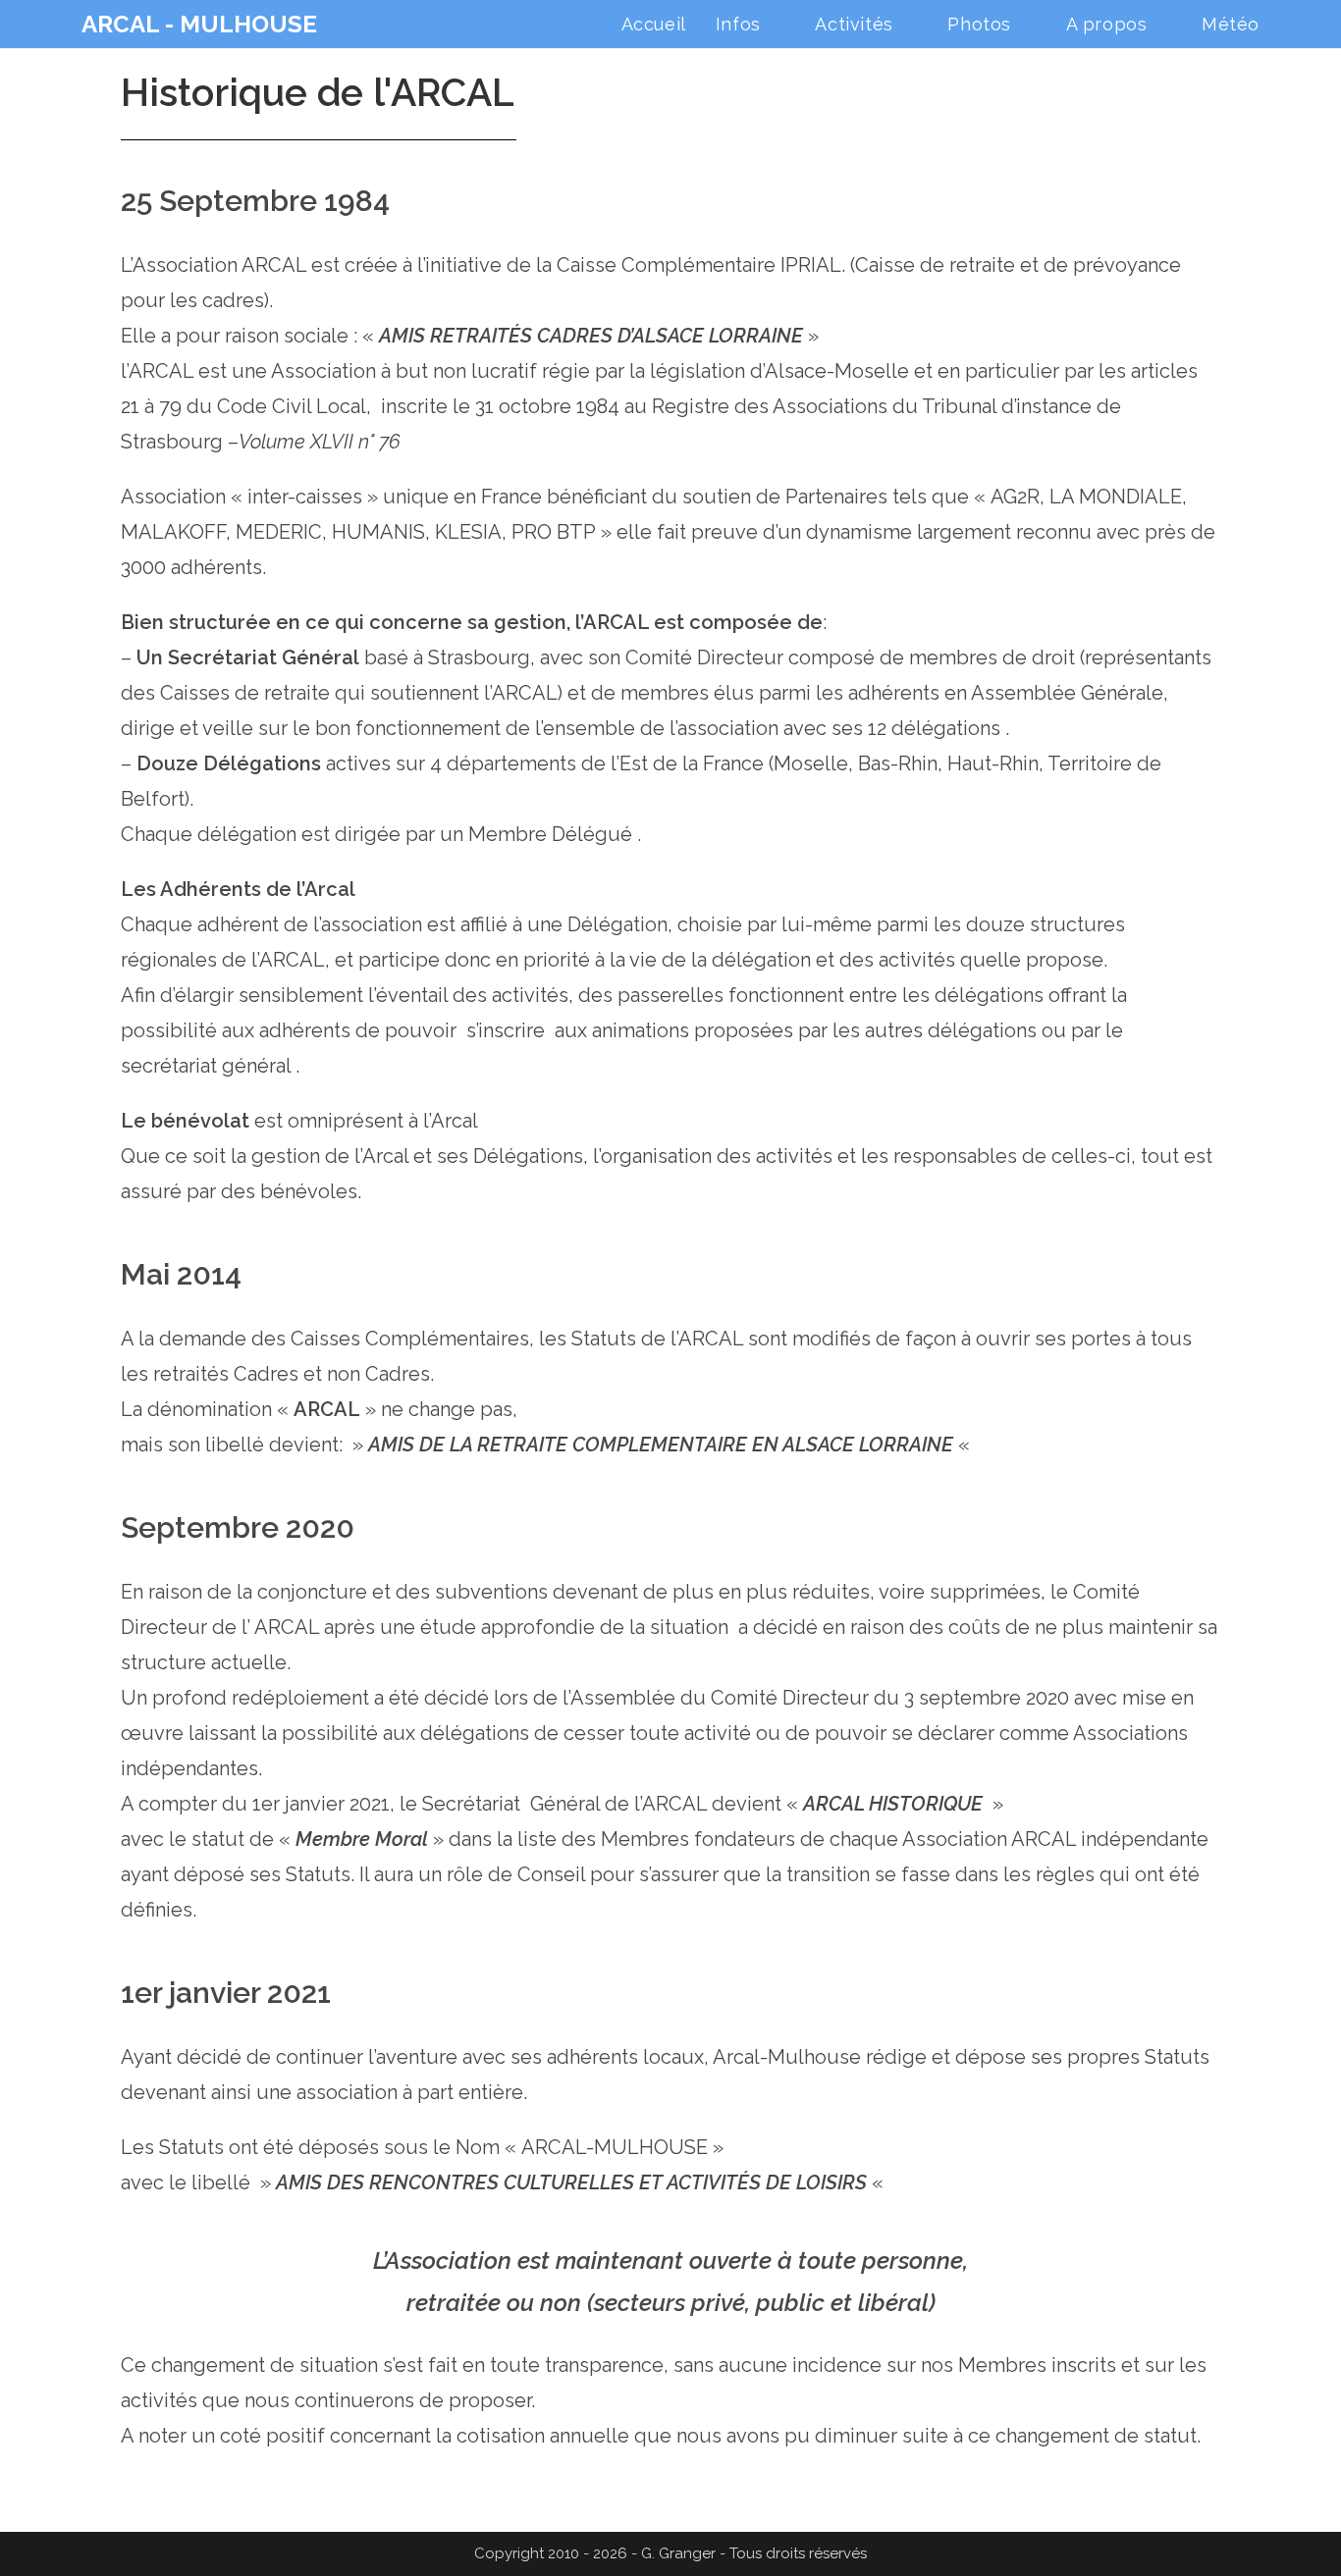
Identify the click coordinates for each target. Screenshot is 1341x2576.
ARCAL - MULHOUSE (199, 24)
